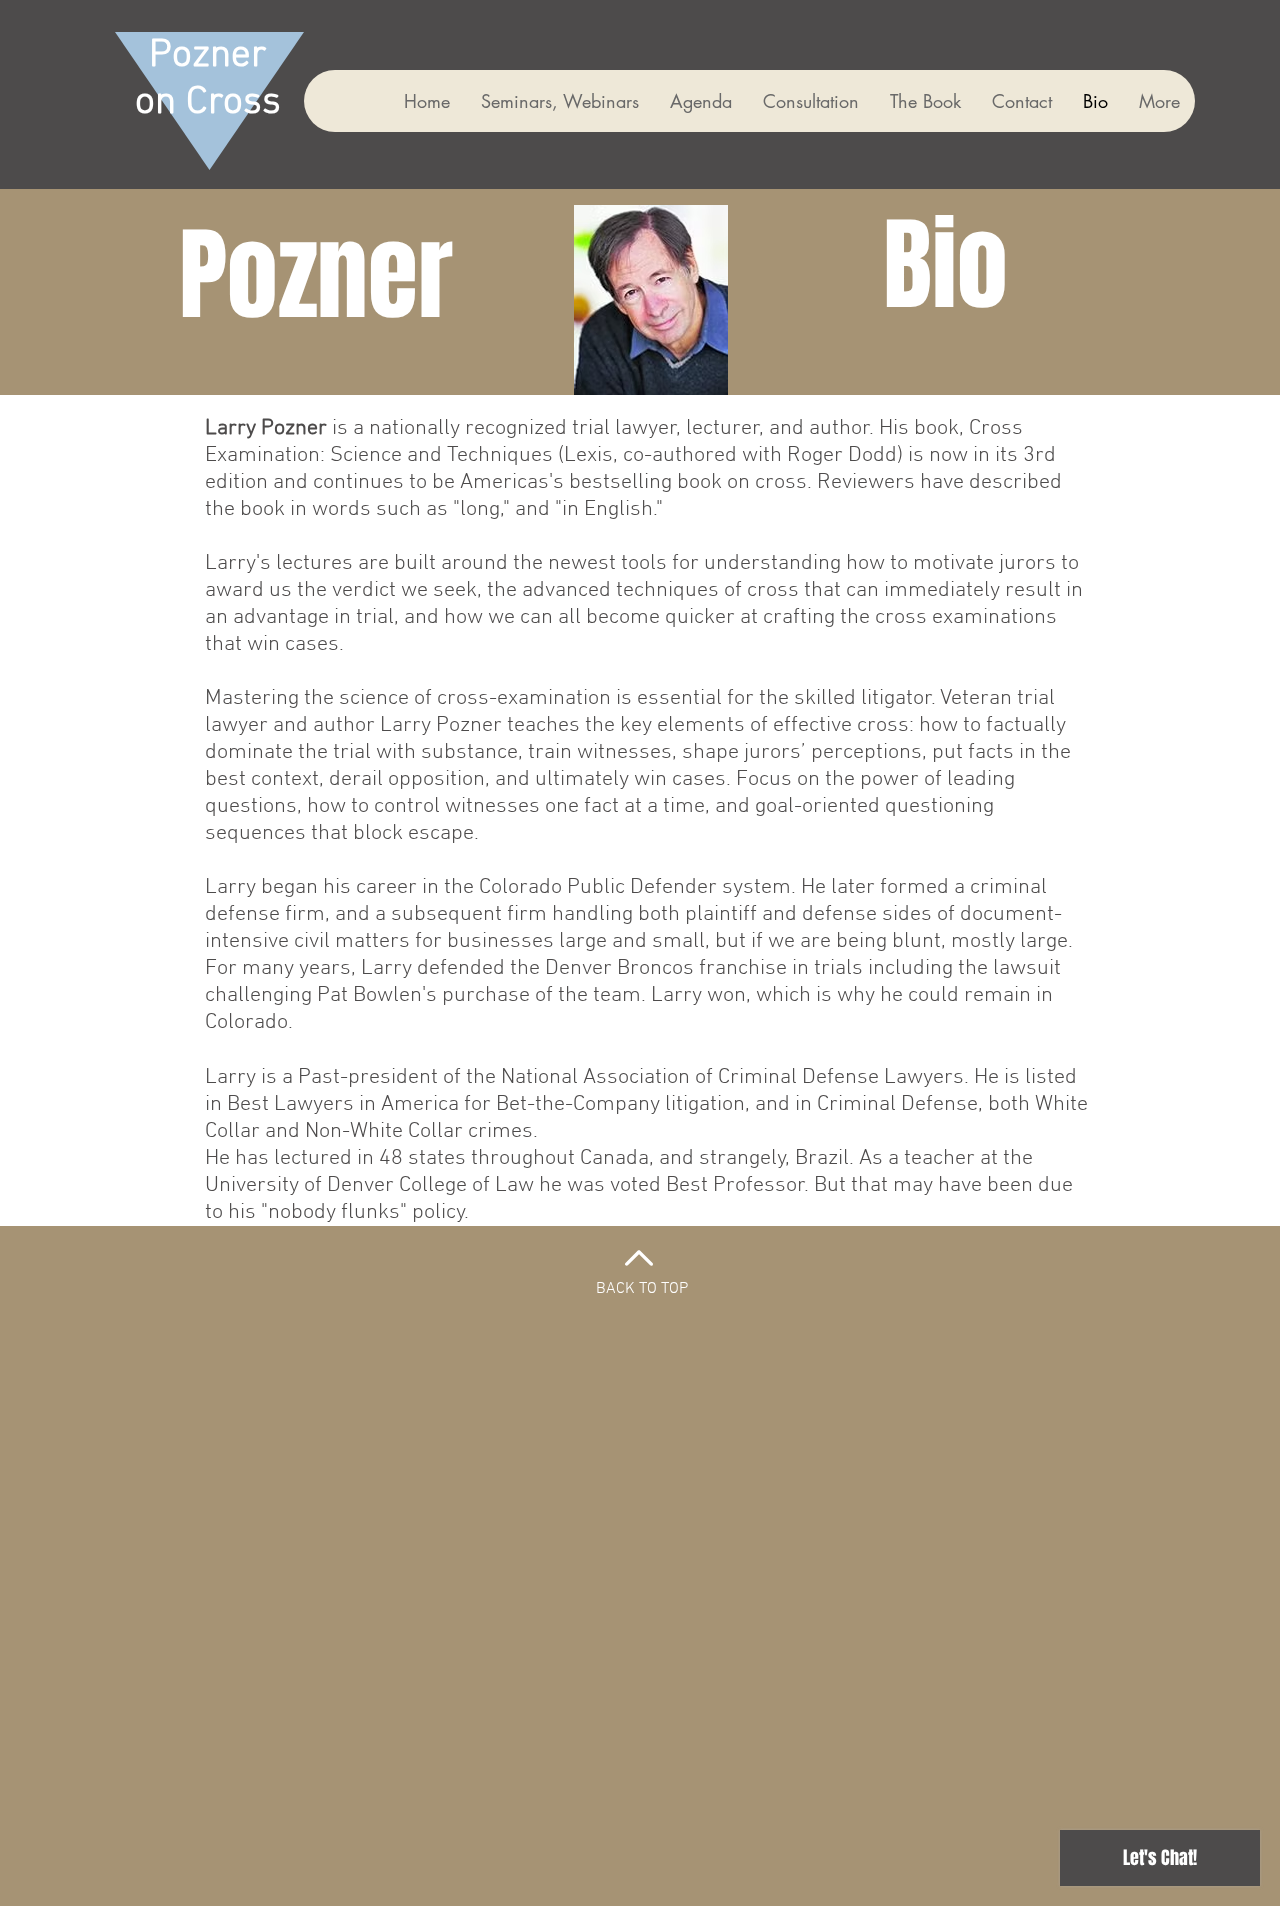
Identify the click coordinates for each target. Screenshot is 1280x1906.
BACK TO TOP (642, 1289)
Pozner (207, 56)
